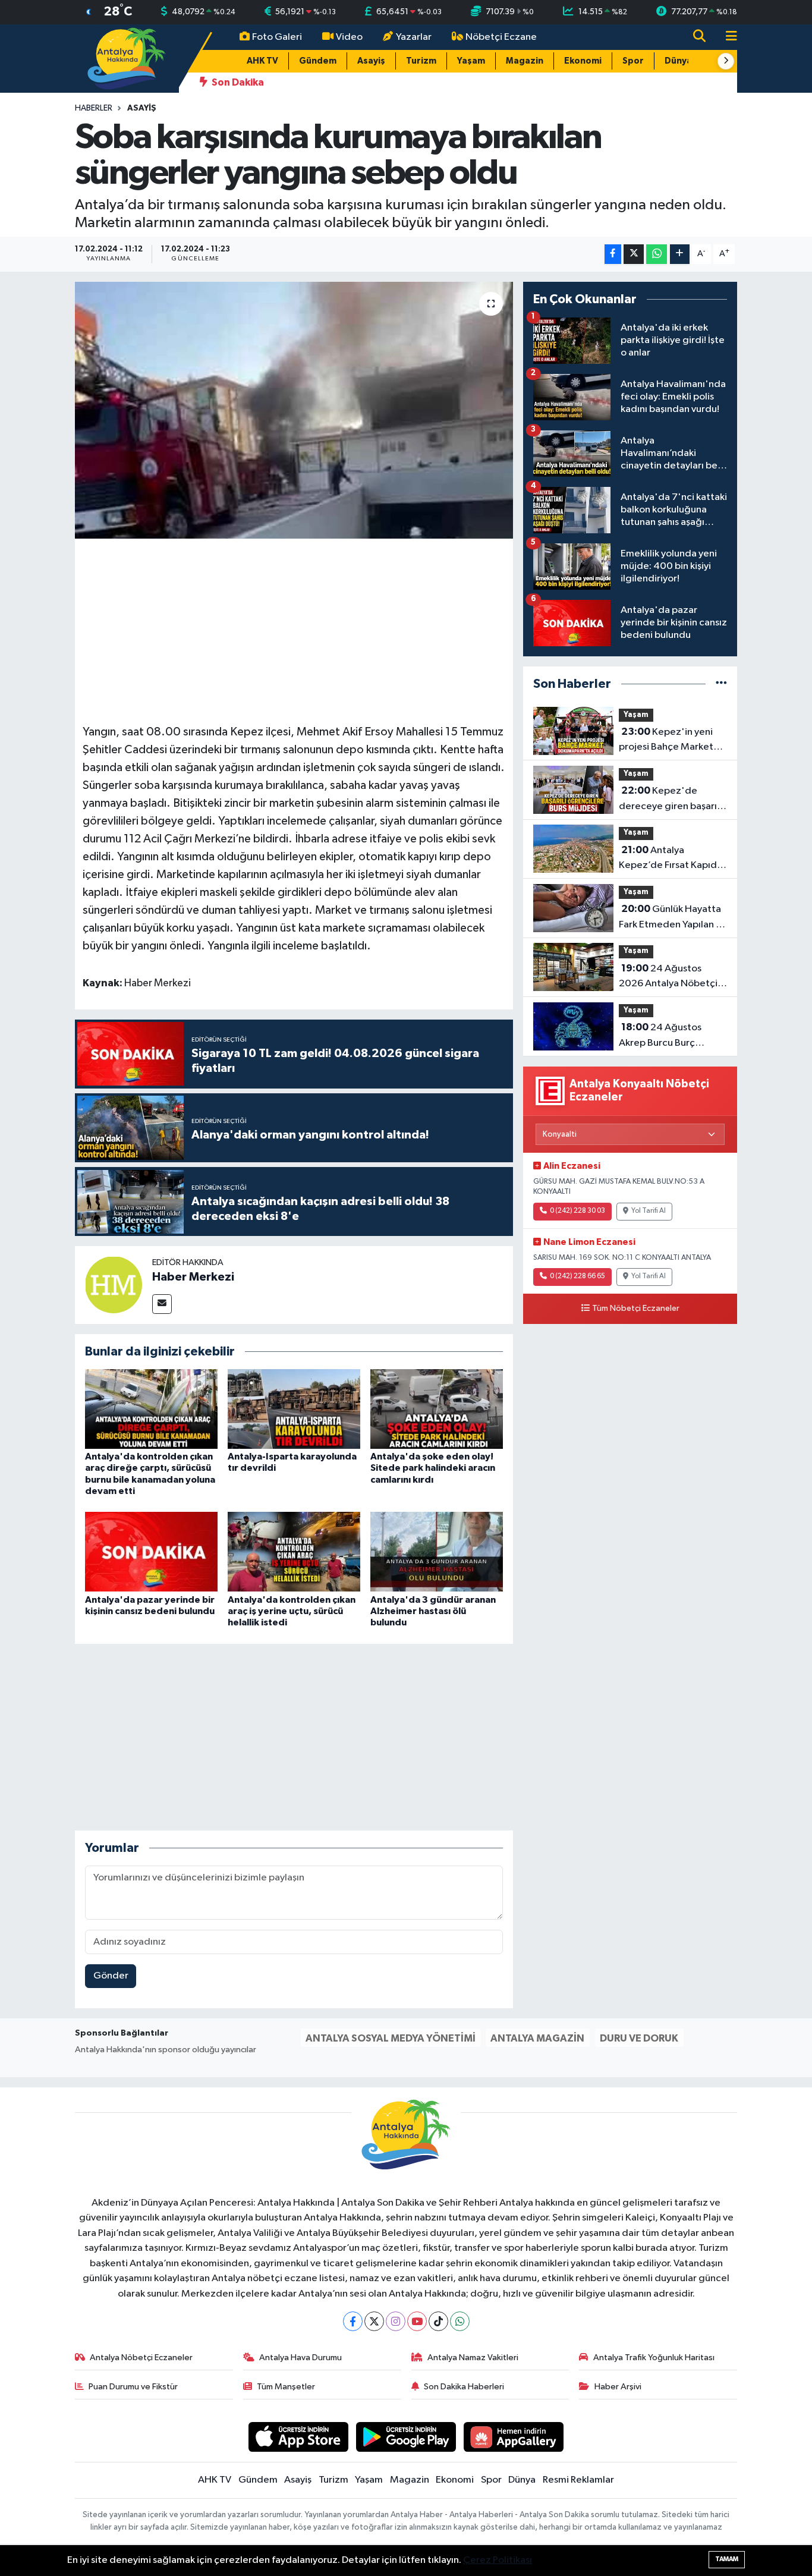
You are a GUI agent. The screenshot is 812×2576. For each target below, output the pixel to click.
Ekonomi (583, 61)
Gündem (318, 61)
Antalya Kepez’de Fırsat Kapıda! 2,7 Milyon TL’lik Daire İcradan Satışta (672, 859)
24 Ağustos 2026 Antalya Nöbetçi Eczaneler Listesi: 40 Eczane (668, 977)
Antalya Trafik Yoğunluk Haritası (654, 2358)
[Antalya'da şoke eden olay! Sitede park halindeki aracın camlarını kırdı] (437, 1409)
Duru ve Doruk (639, 2038)
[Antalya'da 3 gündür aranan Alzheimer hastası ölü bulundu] (437, 1551)
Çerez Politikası (498, 2560)
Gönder (111, 1976)
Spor (633, 61)
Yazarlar (414, 37)
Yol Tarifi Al (649, 1211)
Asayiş (371, 61)
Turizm (421, 61)
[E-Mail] (162, 1304)
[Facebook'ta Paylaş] (613, 254)
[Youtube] (417, 2321)
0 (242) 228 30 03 (577, 1211)
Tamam (727, 2559)
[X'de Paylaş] (634, 254)
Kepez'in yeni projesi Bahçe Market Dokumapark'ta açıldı (666, 741)
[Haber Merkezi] (114, 1284)
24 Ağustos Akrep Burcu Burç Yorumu (660, 1036)
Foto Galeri (277, 37)
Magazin (525, 61)
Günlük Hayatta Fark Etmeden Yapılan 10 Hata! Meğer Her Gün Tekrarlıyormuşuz (673, 918)
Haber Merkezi (193, 1277)
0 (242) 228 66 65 (577, 1276)
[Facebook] (353, 2321)
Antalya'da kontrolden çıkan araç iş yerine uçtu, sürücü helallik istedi (292, 1611)
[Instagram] (396, 2321)
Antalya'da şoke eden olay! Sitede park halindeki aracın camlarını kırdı (433, 1468)
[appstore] (299, 2437)
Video (349, 37)
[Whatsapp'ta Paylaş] (657, 254)
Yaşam (471, 61)
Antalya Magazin (537, 2038)
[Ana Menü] (726, 37)
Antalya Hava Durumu (300, 2358)
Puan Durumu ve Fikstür (133, 2387)
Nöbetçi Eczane (501, 37)
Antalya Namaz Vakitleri (473, 2358)
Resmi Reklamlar (578, 2480)
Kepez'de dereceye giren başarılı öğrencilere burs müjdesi (670, 800)
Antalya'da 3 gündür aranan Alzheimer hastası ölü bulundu (433, 1611)
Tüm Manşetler (286, 2387)
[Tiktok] (438, 2321)
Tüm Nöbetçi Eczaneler (636, 1309)
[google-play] (406, 2437)
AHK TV (262, 61)
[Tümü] (721, 684)
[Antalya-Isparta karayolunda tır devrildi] (294, 1409)
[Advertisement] (299, 630)
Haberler (94, 108)
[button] (726, 61)
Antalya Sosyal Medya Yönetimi (391, 2038)
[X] (374, 2321)
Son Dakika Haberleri (464, 2387)
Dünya (678, 61)
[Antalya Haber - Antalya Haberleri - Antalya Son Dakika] (127, 58)
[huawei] (514, 2437)
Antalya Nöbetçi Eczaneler (141, 2358)
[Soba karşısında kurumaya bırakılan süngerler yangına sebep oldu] (294, 410)
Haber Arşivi (618, 2387)
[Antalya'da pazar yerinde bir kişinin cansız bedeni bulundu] (151, 1551)
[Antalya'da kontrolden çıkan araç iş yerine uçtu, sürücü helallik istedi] (294, 1551)
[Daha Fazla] (680, 254)
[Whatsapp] (460, 2321)
